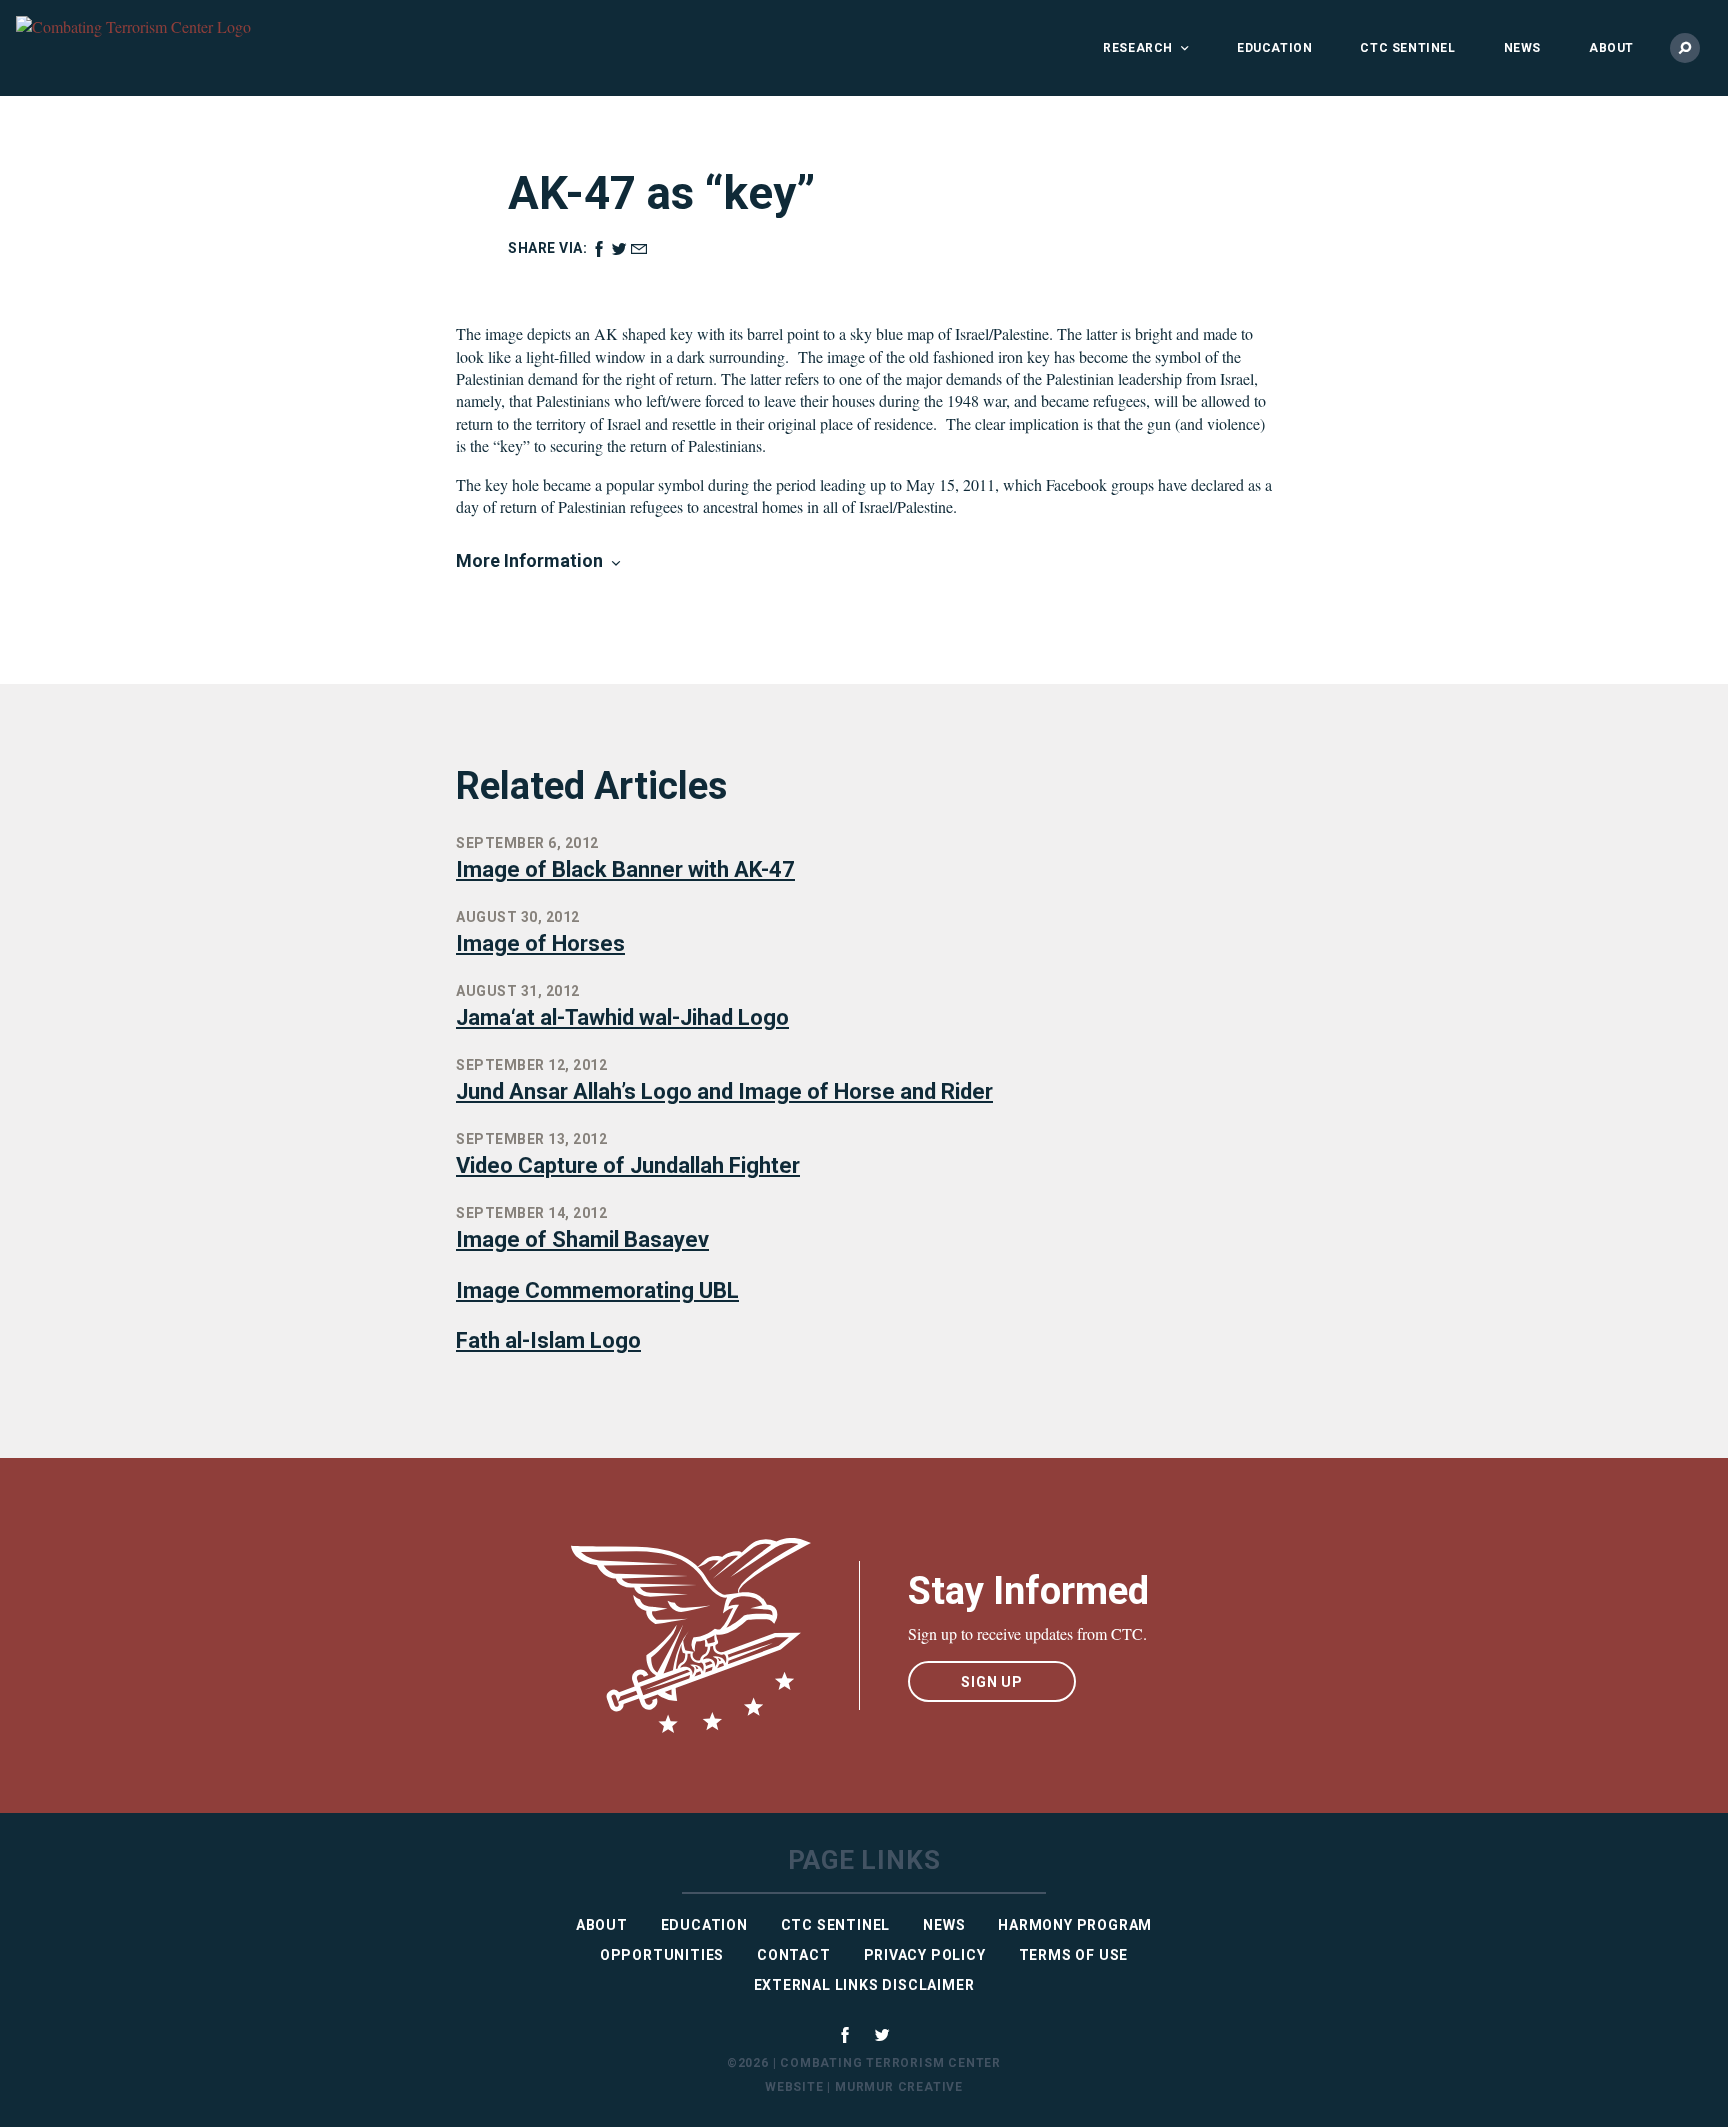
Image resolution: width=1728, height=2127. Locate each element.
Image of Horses (540, 943)
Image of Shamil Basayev (582, 1239)
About (1611, 48)
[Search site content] (1685, 48)
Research (1138, 48)
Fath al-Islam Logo (548, 1340)
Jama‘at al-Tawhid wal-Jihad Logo (622, 1017)
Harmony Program (1075, 1925)
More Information (529, 560)
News (1522, 48)
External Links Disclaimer (864, 1985)
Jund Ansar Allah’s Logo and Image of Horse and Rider (724, 1091)
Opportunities (662, 1955)
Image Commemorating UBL (597, 1290)
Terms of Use (1074, 1955)
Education (1274, 48)
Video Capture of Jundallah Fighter (628, 1165)
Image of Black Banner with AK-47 (625, 869)
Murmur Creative (899, 2087)
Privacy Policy (925, 1955)
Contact (794, 1955)
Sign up (992, 1682)
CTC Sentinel (1407, 48)
